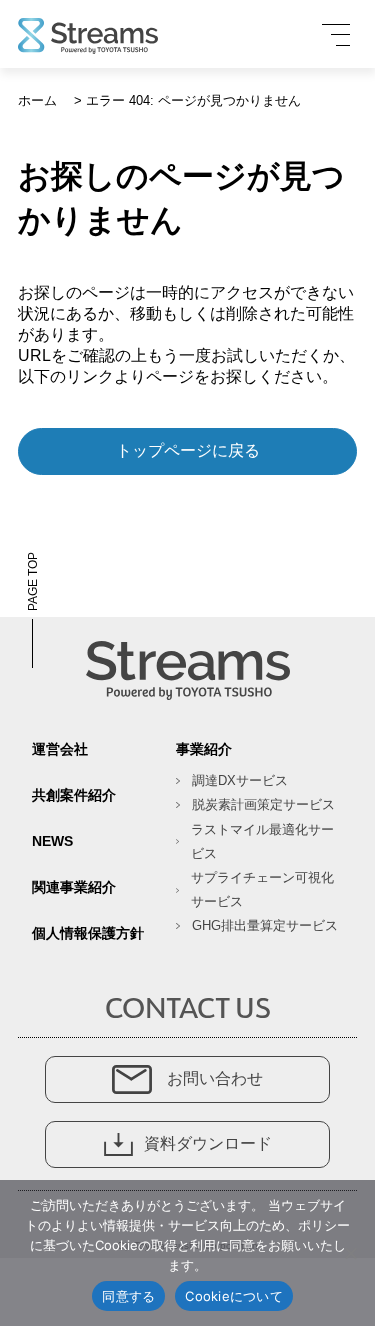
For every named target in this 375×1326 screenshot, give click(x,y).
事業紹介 (204, 749)
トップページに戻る (188, 450)
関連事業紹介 (74, 887)
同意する (128, 1296)
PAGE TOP (33, 581)
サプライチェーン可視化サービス (262, 889)
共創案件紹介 (74, 795)
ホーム (37, 100)
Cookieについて (234, 1296)
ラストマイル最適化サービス (262, 841)
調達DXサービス (240, 780)
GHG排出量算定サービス (265, 925)
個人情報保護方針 (88, 933)
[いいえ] (350, 1253)
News (52, 841)
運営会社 (60, 749)
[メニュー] (336, 35)
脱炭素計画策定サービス (263, 804)
